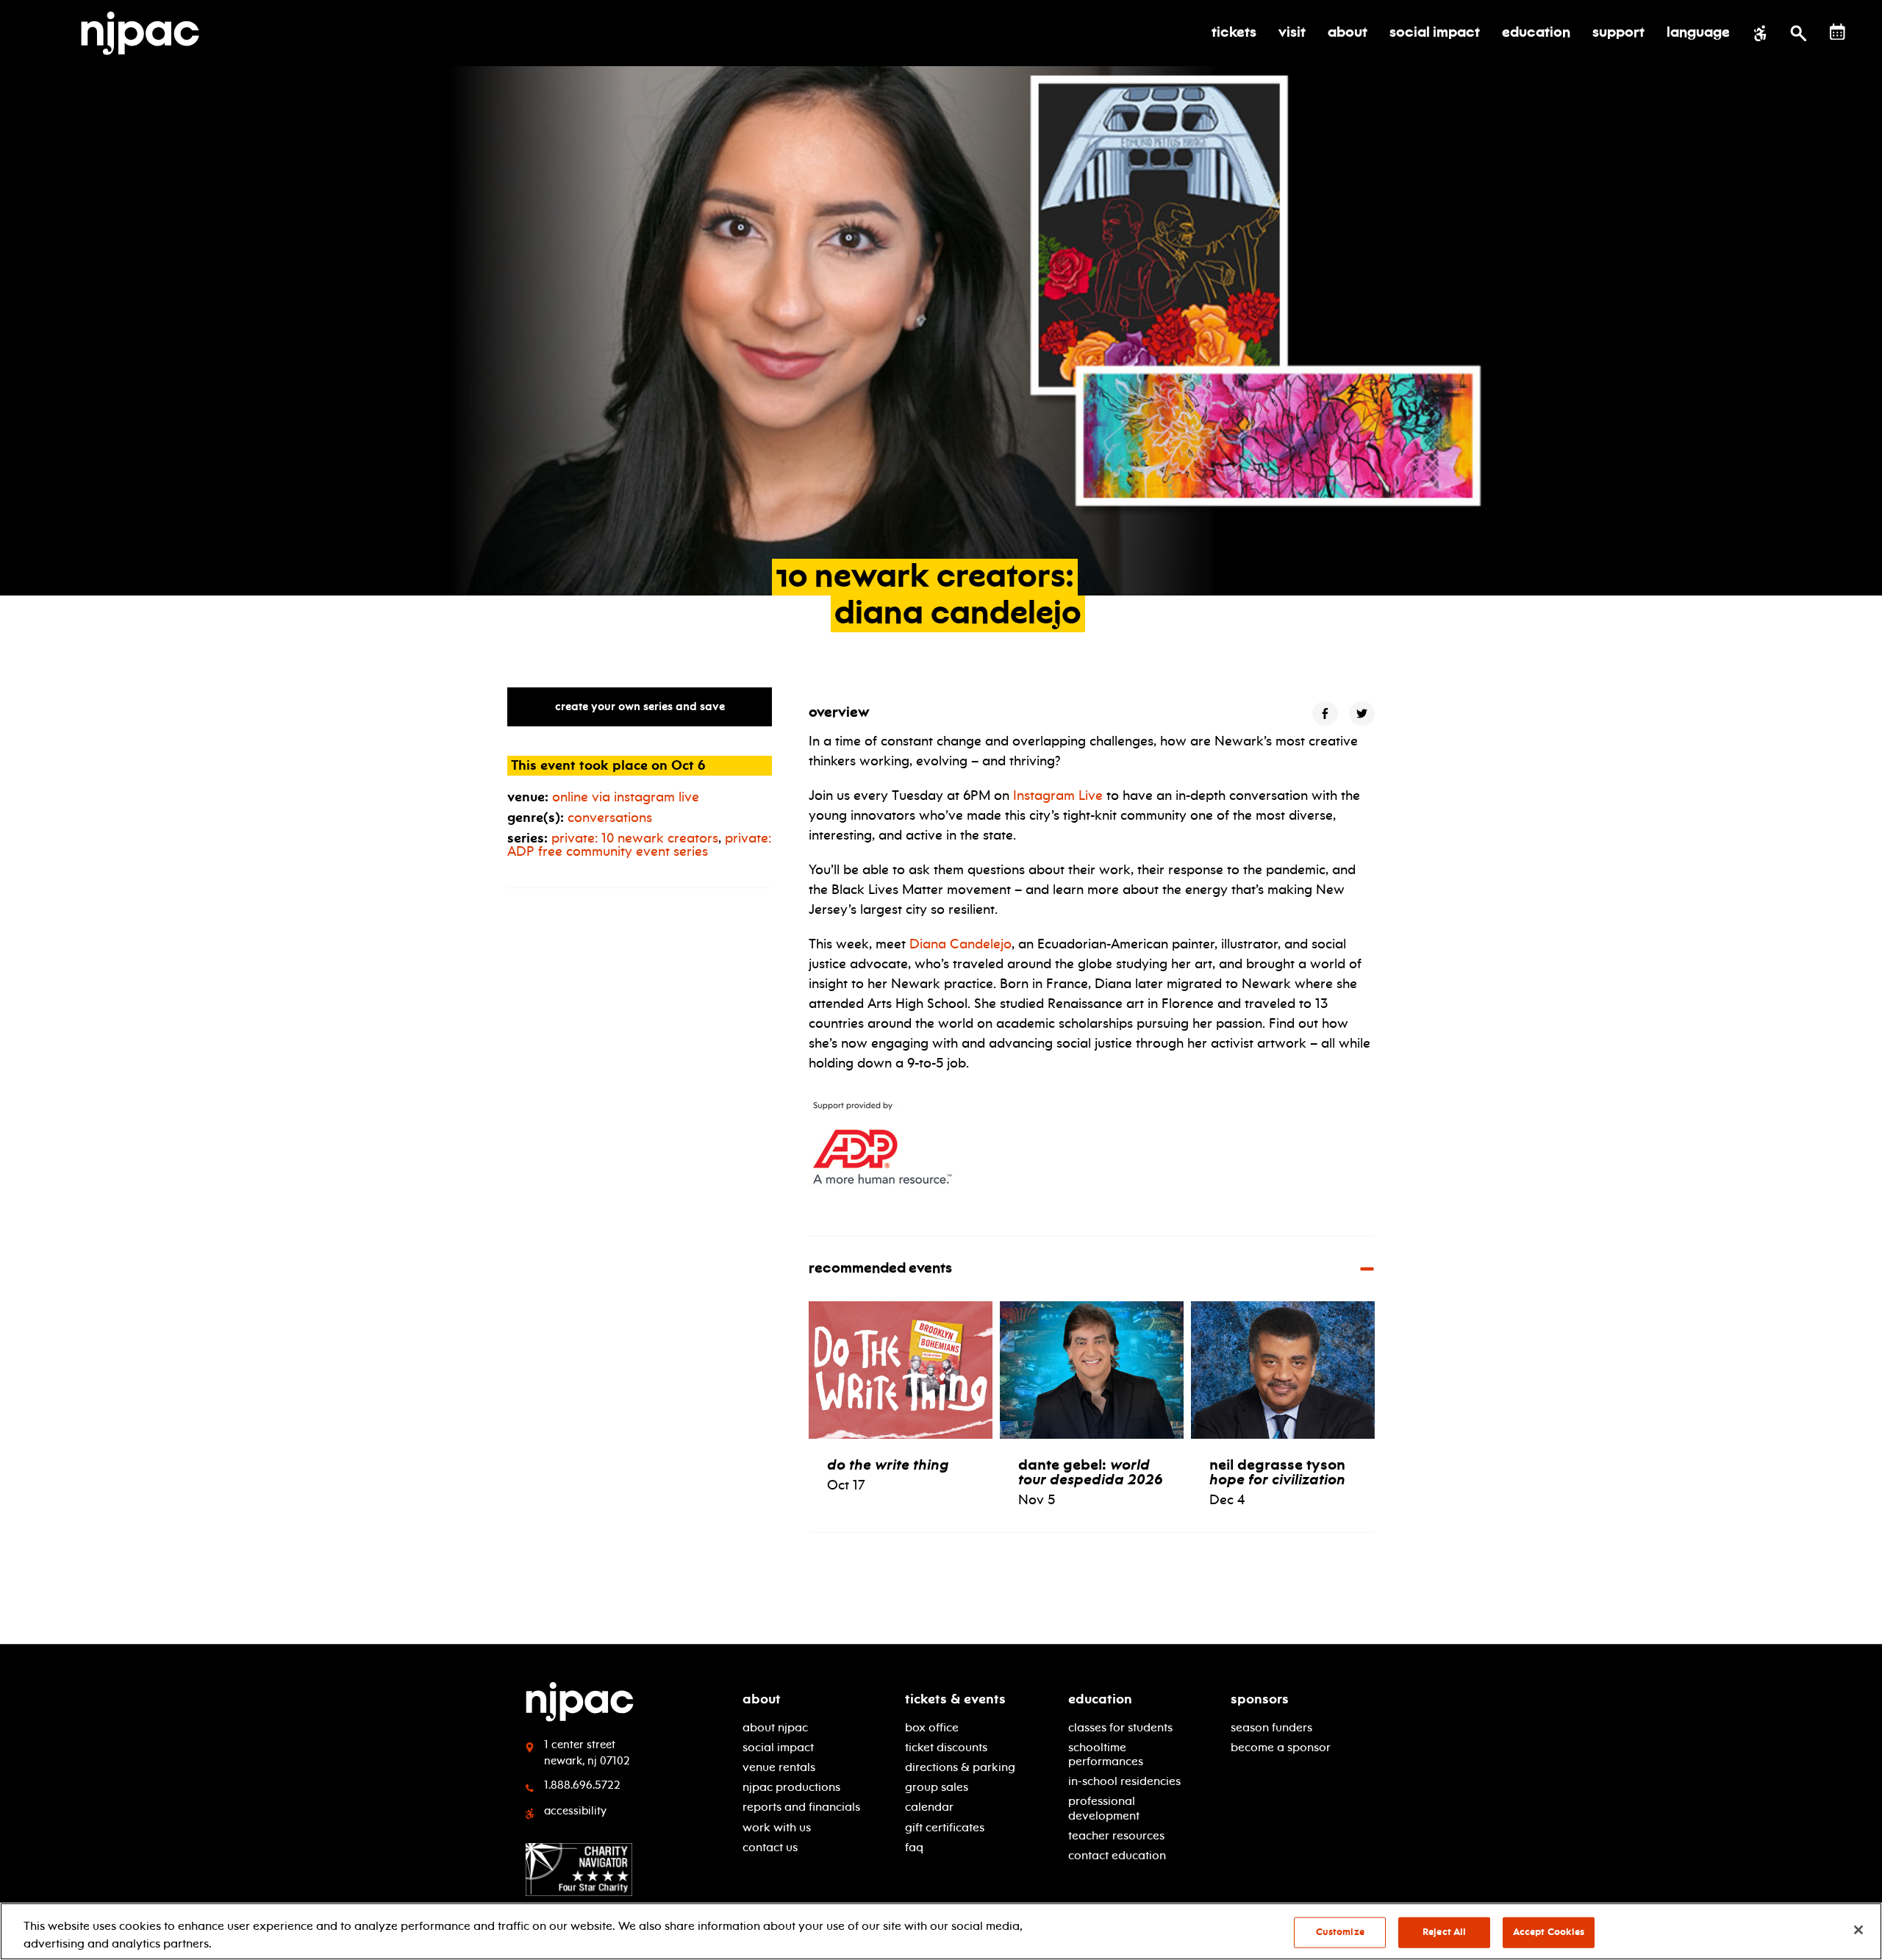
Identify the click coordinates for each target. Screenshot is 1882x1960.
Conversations (610, 818)
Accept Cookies (1549, 1932)
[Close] (1858, 1930)
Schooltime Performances (1106, 1754)
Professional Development (1104, 1808)
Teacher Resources (1116, 1835)
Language (1698, 33)
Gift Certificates (945, 1827)
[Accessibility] (1760, 33)
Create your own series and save (640, 707)
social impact (778, 1747)
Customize (1340, 1932)
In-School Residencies (1124, 1781)
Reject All (1444, 1932)
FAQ (914, 1847)
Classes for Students (1120, 1727)
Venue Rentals (779, 1767)
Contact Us (770, 1847)
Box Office (932, 1727)
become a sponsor (1281, 1747)
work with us (777, 1827)
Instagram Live (1058, 795)
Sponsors (1260, 1699)
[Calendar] (1838, 32)
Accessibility (575, 1811)
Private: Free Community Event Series (639, 845)
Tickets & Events (955, 1699)
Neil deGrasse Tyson (1277, 1472)
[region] (941, 1931)
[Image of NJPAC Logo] (146, 33)
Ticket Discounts (946, 1747)
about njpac (775, 1727)
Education (1100, 1699)
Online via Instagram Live (626, 797)
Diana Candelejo (960, 944)
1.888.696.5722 (582, 1785)
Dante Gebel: (1091, 1472)
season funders (1271, 1727)
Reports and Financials (801, 1807)
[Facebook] (1325, 713)
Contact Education (1117, 1855)
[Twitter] (1362, 713)
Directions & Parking (960, 1767)
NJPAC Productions (791, 1787)
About (762, 1699)
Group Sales (937, 1787)
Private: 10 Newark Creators (635, 838)
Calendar (929, 1807)
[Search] (1799, 33)
